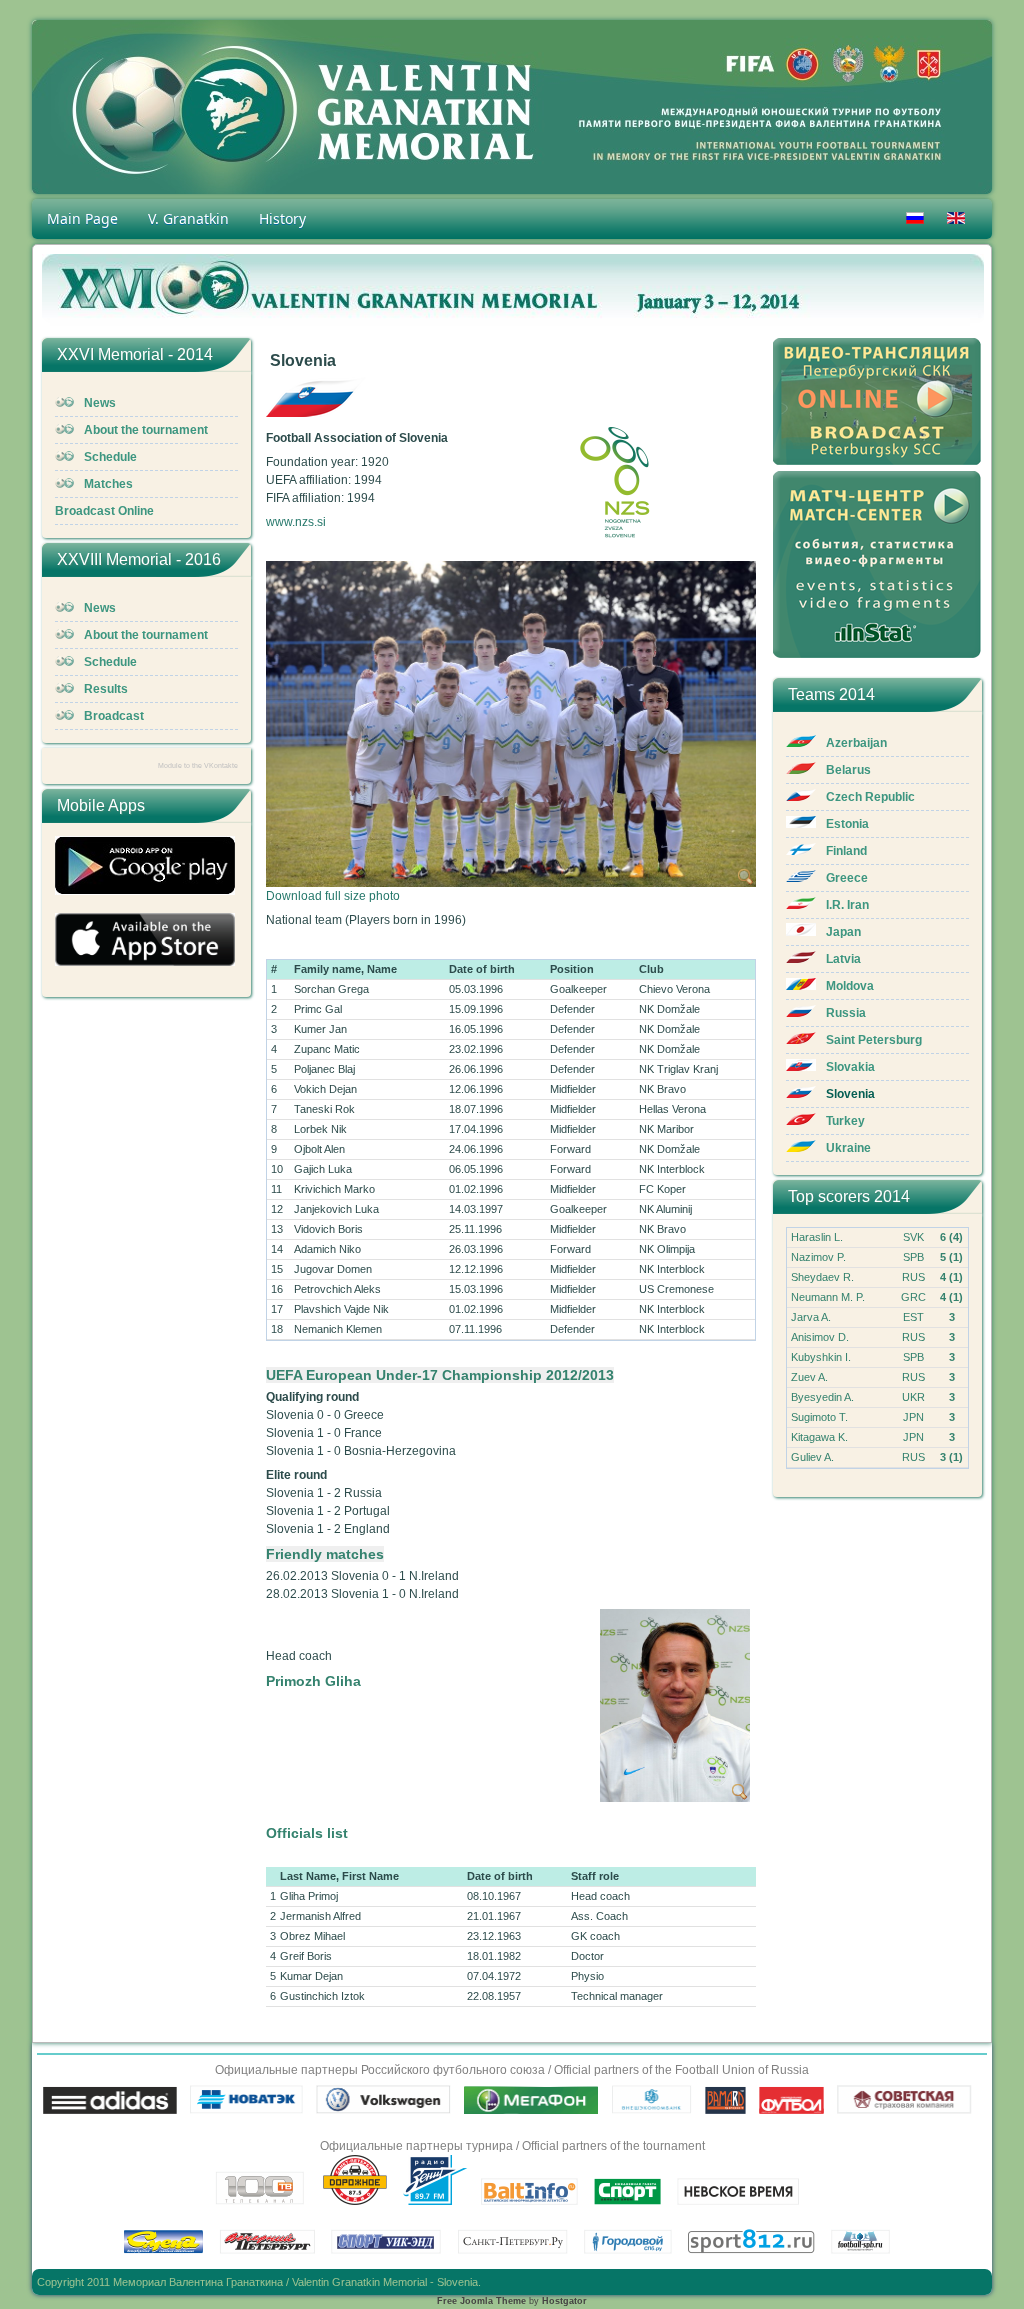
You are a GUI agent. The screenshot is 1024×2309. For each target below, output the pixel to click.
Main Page (82, 218)
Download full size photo (333, 896)
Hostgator (564, 2301)
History (282, 218)
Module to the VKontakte (198, 765)
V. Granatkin (188, 218)
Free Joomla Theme (481, 2301)
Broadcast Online (104, 511)
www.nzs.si (296, 522)
